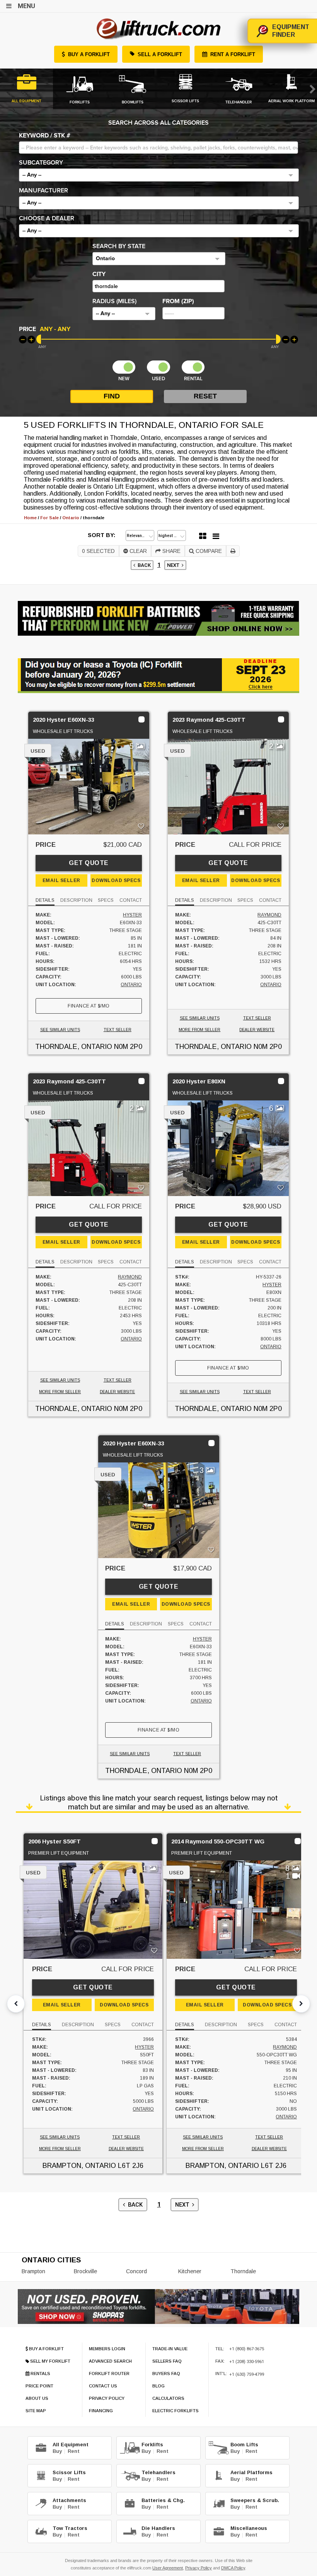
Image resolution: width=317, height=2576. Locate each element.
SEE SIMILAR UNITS (60, 1030)
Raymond (269, 915)
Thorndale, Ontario (74, 1047)
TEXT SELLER (118, 1030)
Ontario (131, 985)
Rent (74, 2451)
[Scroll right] (301, 2004)
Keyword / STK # (45, 136)
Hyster (132, 915)
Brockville (85, 2271)
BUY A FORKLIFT (89, 54)
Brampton (33, 2271)
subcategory (41, 163)
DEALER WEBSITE (257, 1030)
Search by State (119, 246)
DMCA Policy (233, 2568)
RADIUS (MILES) (114, 301)
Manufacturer (43, 190)
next (174, 565)
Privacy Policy (199, 2568)
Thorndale (243, 2271)
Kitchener (190, 2271)
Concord (136, 2271)
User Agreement (168, 2568)
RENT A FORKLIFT (233, 54)
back (143, 565)
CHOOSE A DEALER (47, 218)
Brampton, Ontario (79, 2166)
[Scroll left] (16, 2004)
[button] (159, 175)
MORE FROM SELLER (199, 1030)
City (99, 274)
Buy (57, 2451)
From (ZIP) (178, 301)
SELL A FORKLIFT (160, 54)
